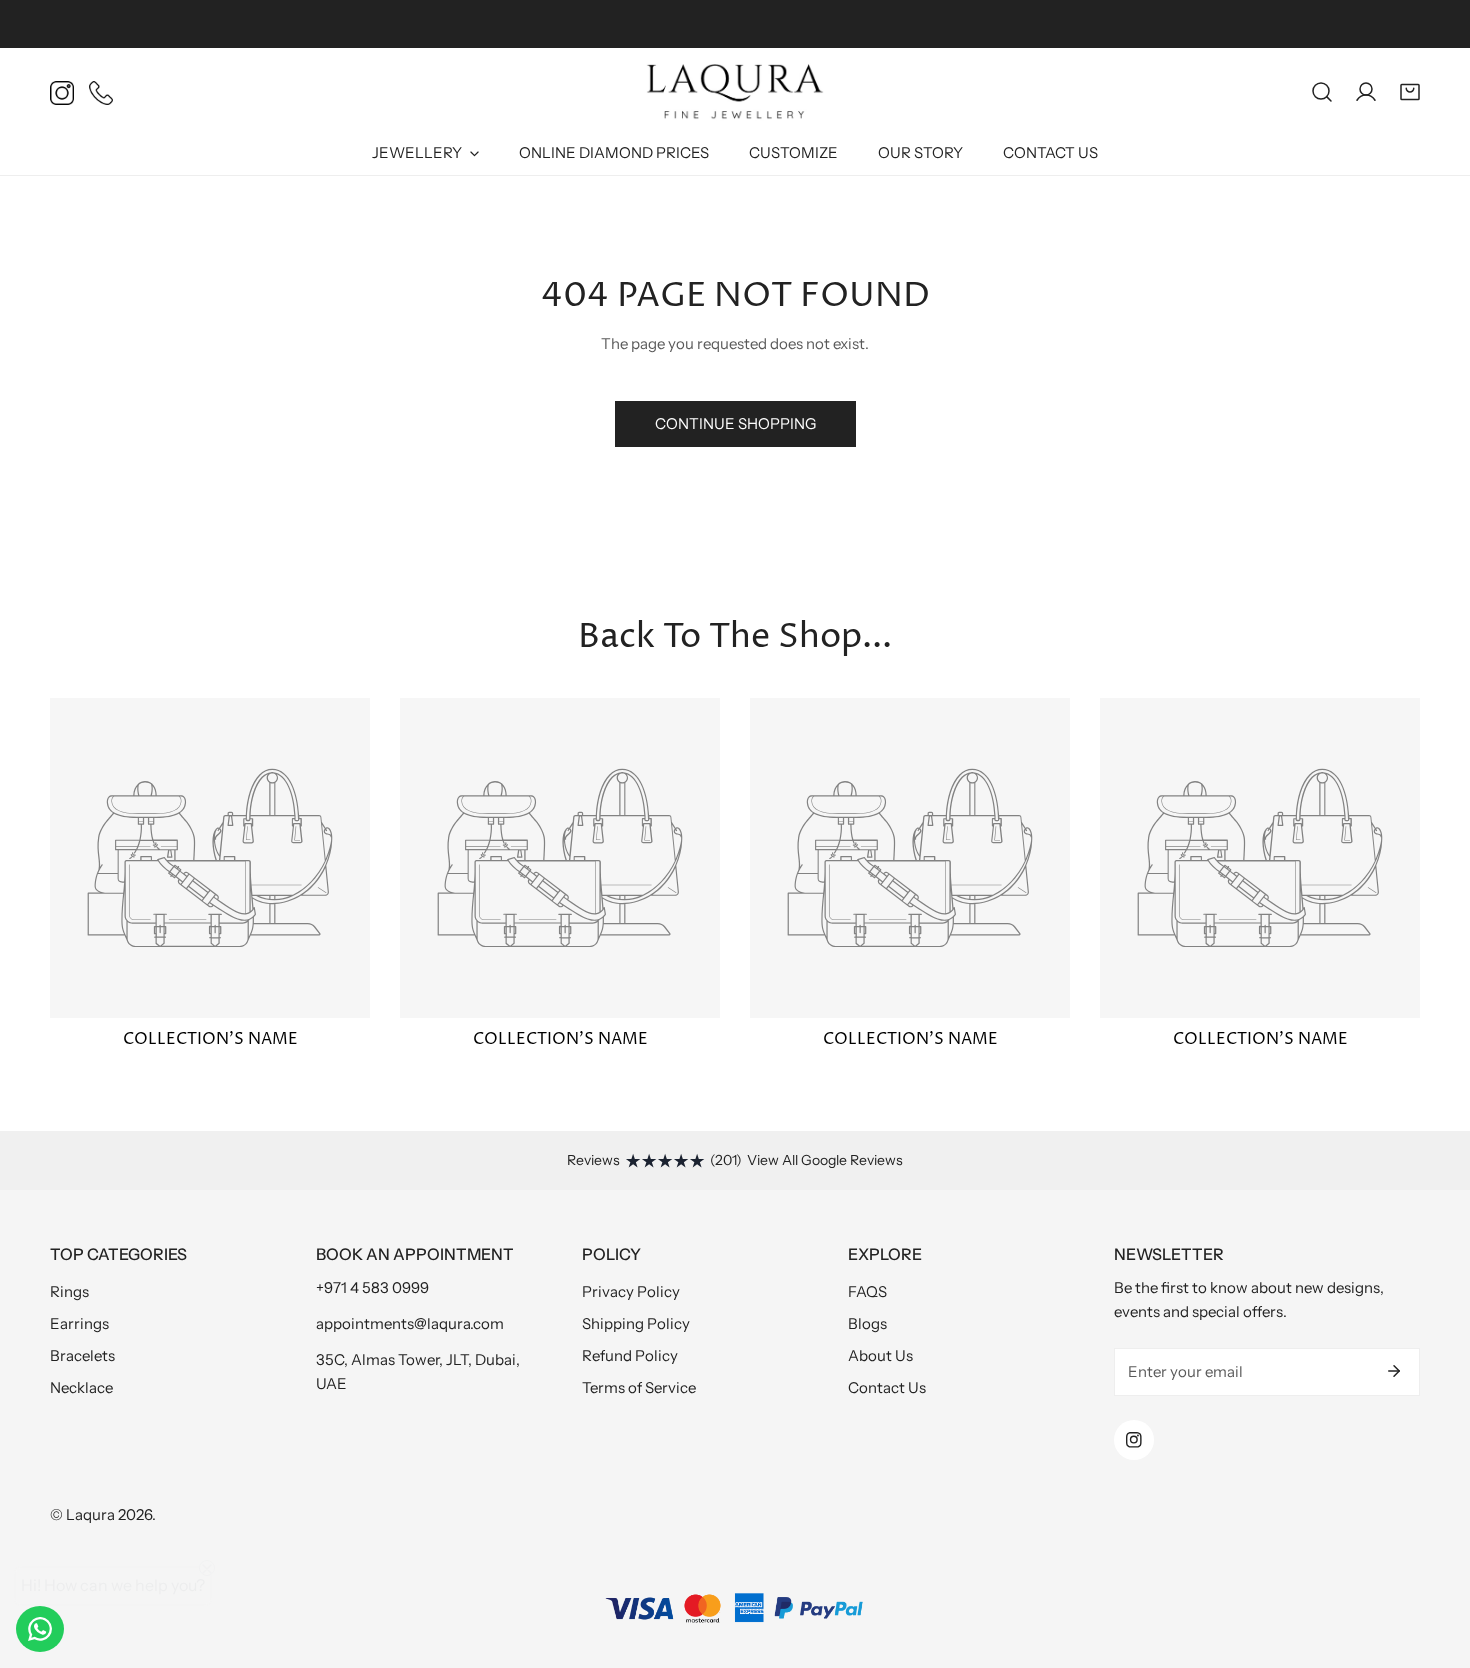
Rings (69, 1291)
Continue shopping (735, 423)
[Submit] (1394, 1371)
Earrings (79, 1323)
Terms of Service (639, 1387)
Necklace (81, 1387)
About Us (880, 1355)
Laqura (90, 1514)
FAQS (867, 1291)
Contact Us (887, 1387)
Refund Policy (630, 1355)
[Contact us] (40, 1629)
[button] (1410, 92)
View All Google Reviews (825, 1160)
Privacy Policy (631, 1291)
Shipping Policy (636, 1323)
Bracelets (82, 1355)
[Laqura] (735, 92)
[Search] (1322, 92)
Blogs (867, 1323)
